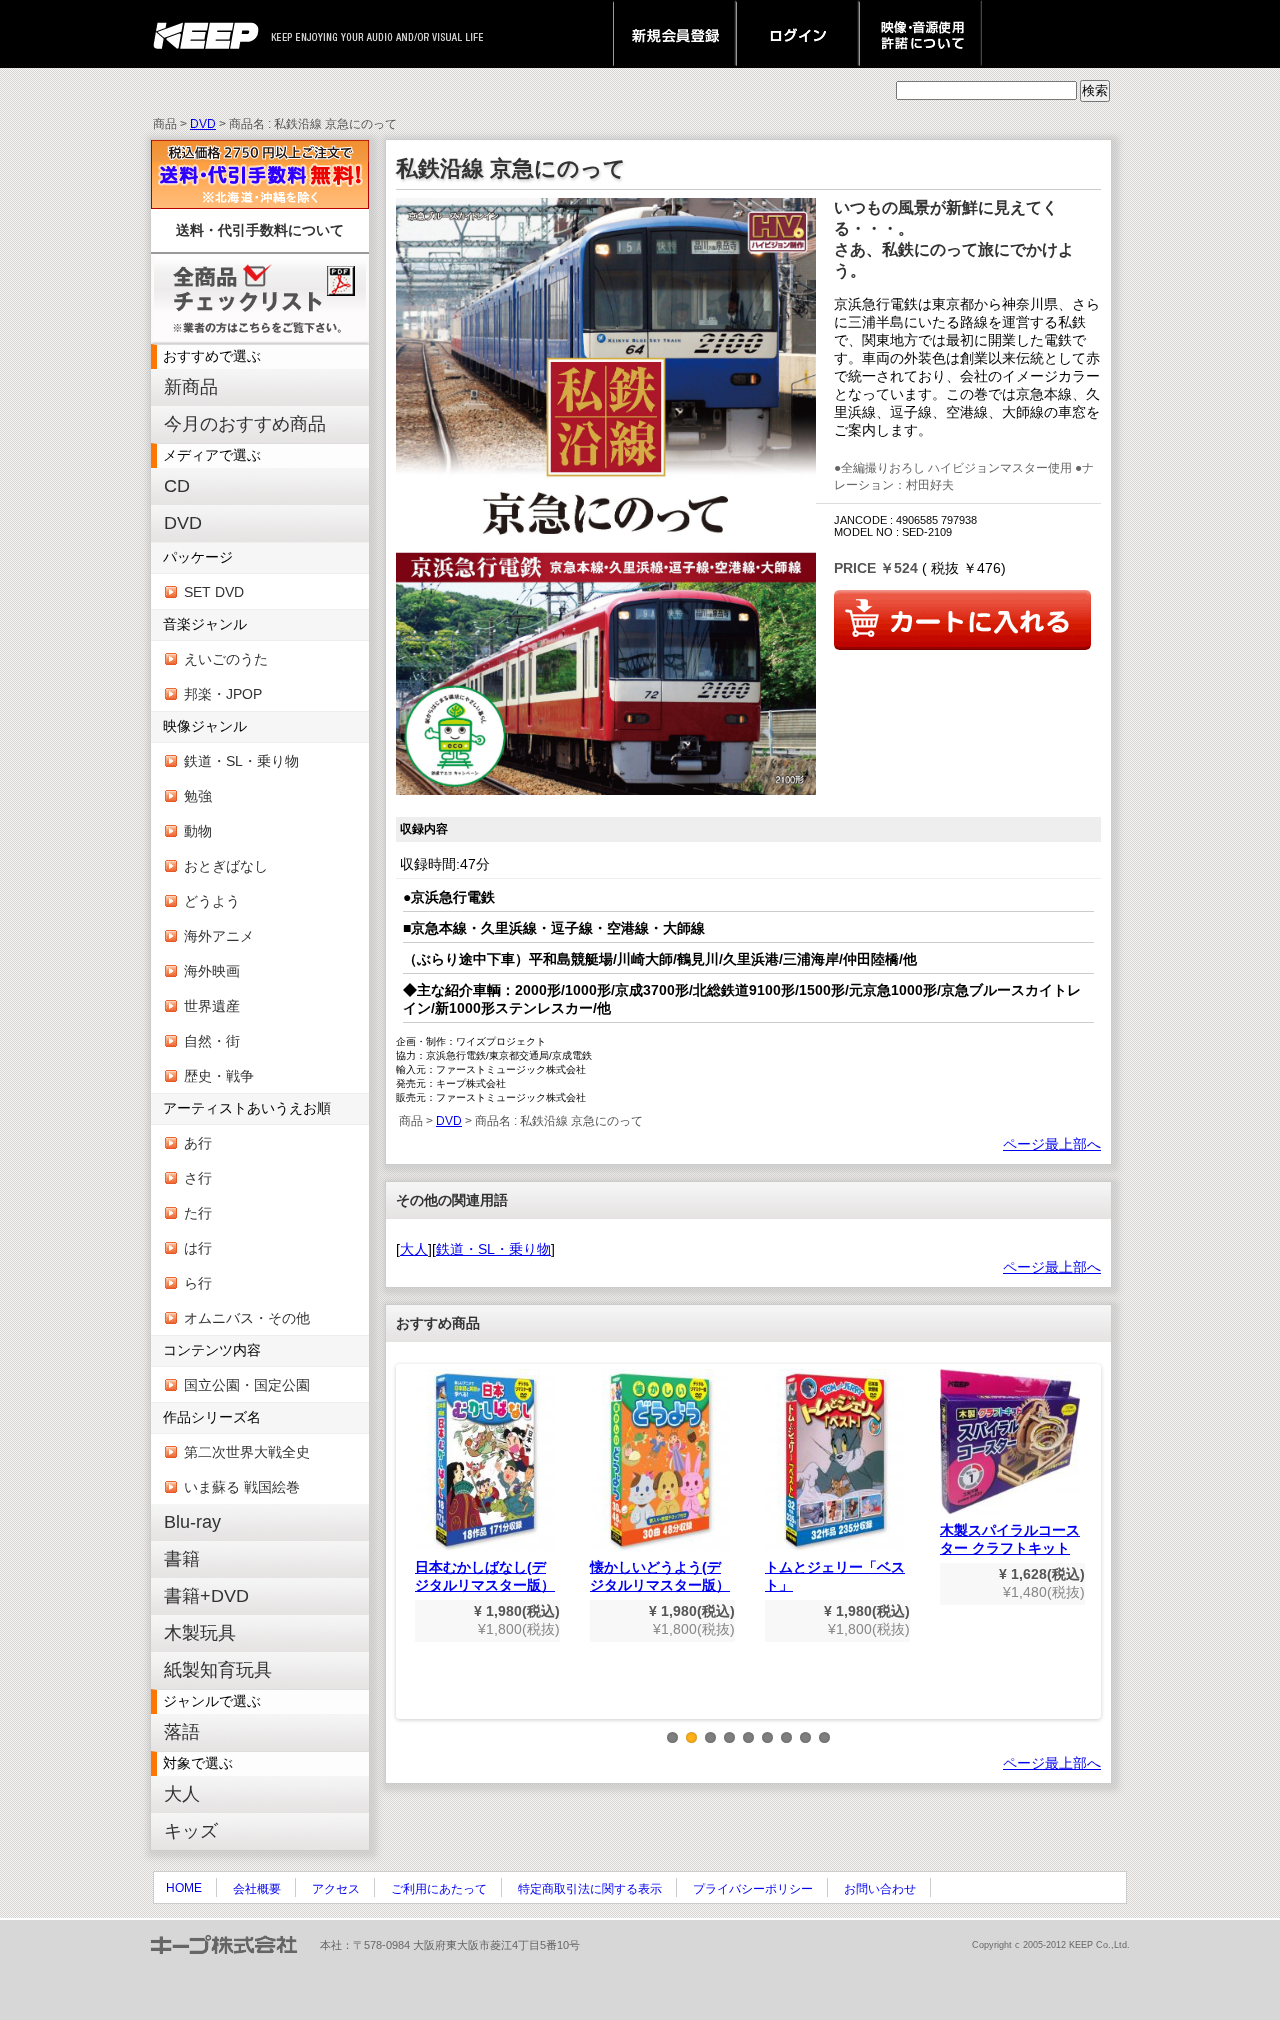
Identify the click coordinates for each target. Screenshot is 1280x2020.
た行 (198, 1213)
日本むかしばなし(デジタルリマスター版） (485, 1576)
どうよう (212, 901)
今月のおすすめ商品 (245, 424)
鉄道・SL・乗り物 (241, 761)
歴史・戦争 (219, 1076)
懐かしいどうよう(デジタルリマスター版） (660, 1576)
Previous (410, 1557)
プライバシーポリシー (753, 1889)
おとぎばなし (226, 866)
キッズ (191, 1831)
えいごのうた (226, 659)
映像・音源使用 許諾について (920, 34)
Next (1087, 1557)
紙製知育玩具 (218, 1670)
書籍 (182, 1559)
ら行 (198, 1283)
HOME (184, 1888)
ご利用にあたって (439, 1889)
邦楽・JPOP (223, 694)
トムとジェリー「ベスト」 (835, 1576)
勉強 (198, 796)
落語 (182, 1732)
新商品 (191, 387)
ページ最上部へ (1052, 1144)
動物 (198, 831)
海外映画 (212, 971)
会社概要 (257, 1889)
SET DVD (214, 592)
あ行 (198, 1143)
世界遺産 (212, 1006)
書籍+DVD (206, 1596)
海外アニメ (219, 936)
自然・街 (212, 1041)
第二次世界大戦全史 (247, 1452)
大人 (182, 1794)
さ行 (198, 1178)
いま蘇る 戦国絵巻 (242, 1487)
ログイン (797, 34)
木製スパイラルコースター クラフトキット (1010, 1539)
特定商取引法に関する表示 (590, 1889)
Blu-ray (192, 1522)
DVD (203, 124)
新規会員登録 (674, 34)
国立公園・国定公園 (247, 1385)
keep (211, 34)
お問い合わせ (880, 1889)
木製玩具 (200, 1633)
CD (177, 486)
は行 (198, 1248)
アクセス (336, 1889)
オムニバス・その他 (247, 1318)
